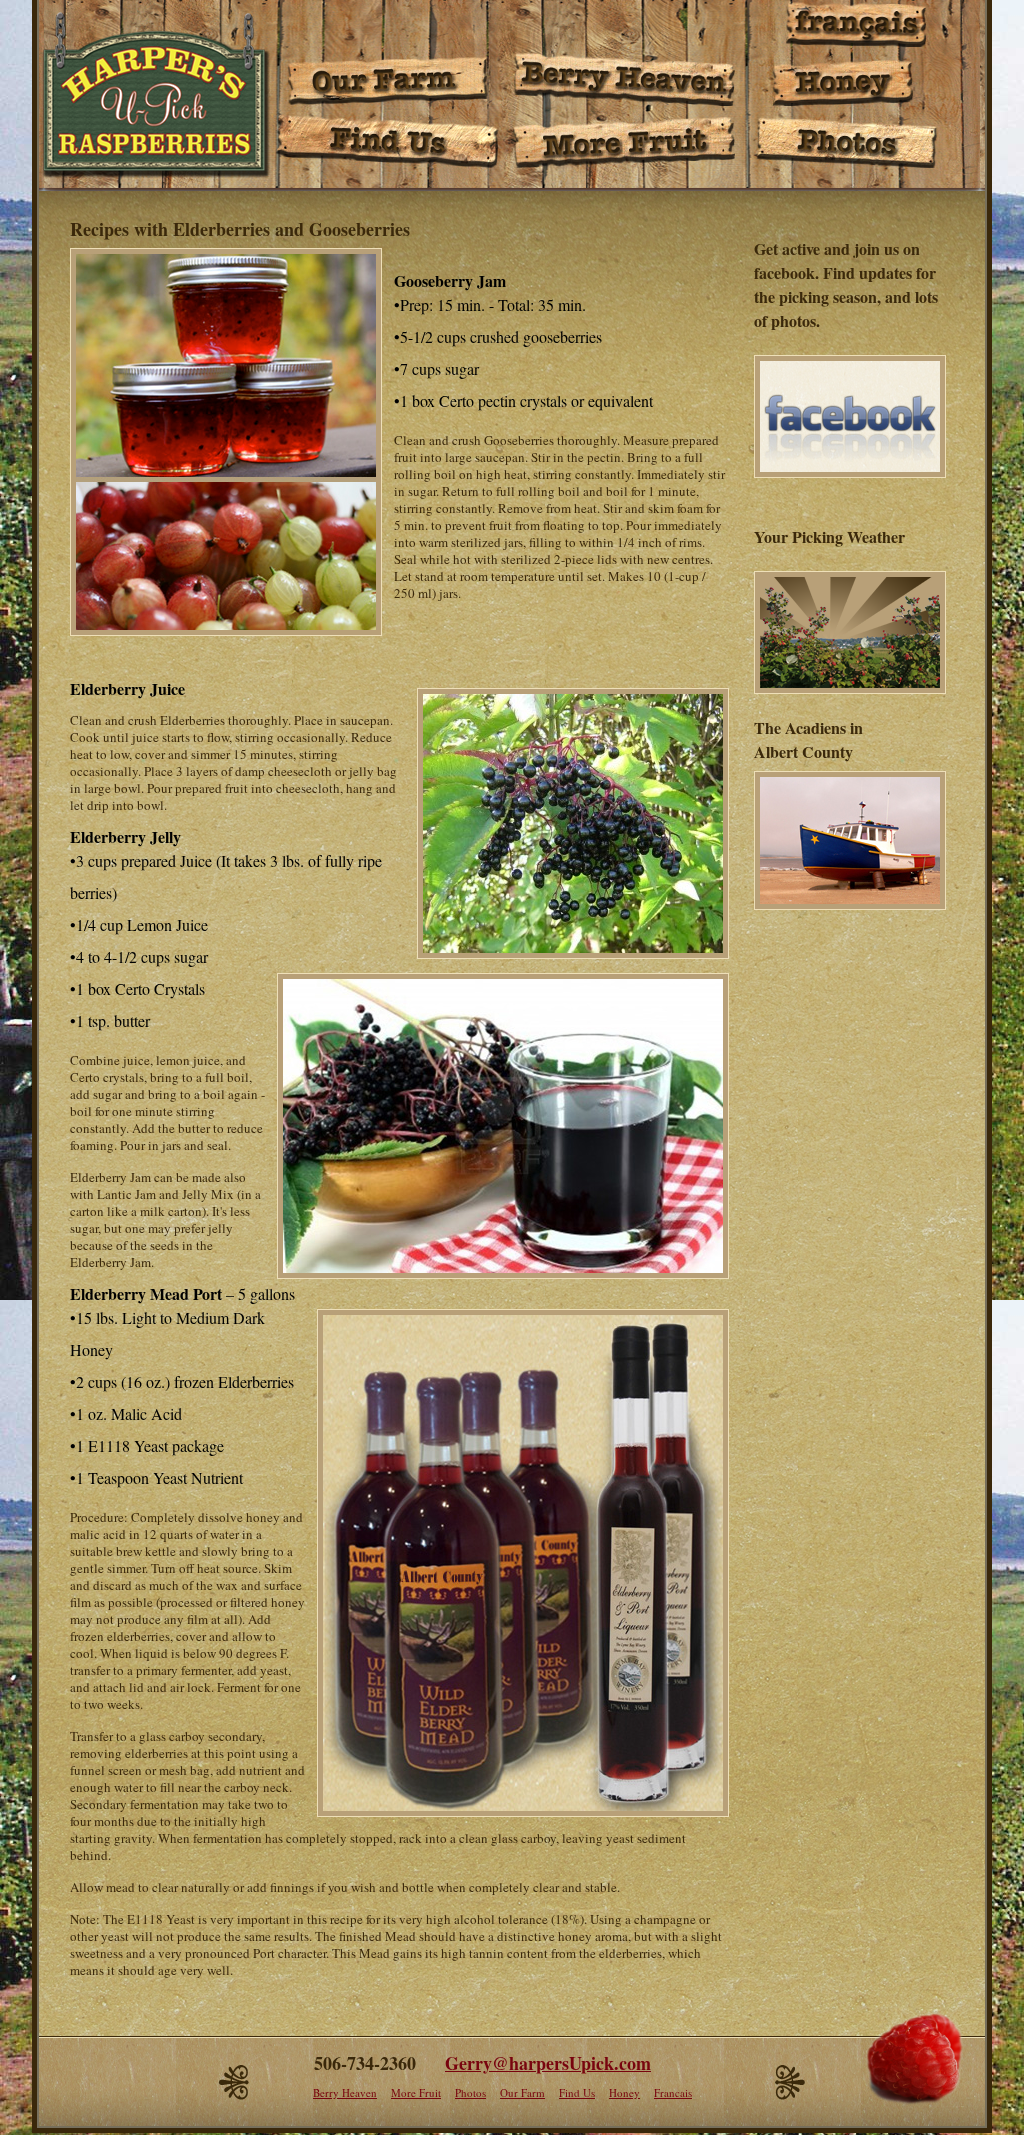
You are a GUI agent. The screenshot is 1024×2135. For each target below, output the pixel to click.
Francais (673, 2092)
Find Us (577, 2092)
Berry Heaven (345, 2092)
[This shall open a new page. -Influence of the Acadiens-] (846, 910)
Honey (624, 2092)
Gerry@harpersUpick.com (548, 2063)
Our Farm (522, 2092)
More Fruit (416, 2092)
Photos (470, 2092)
